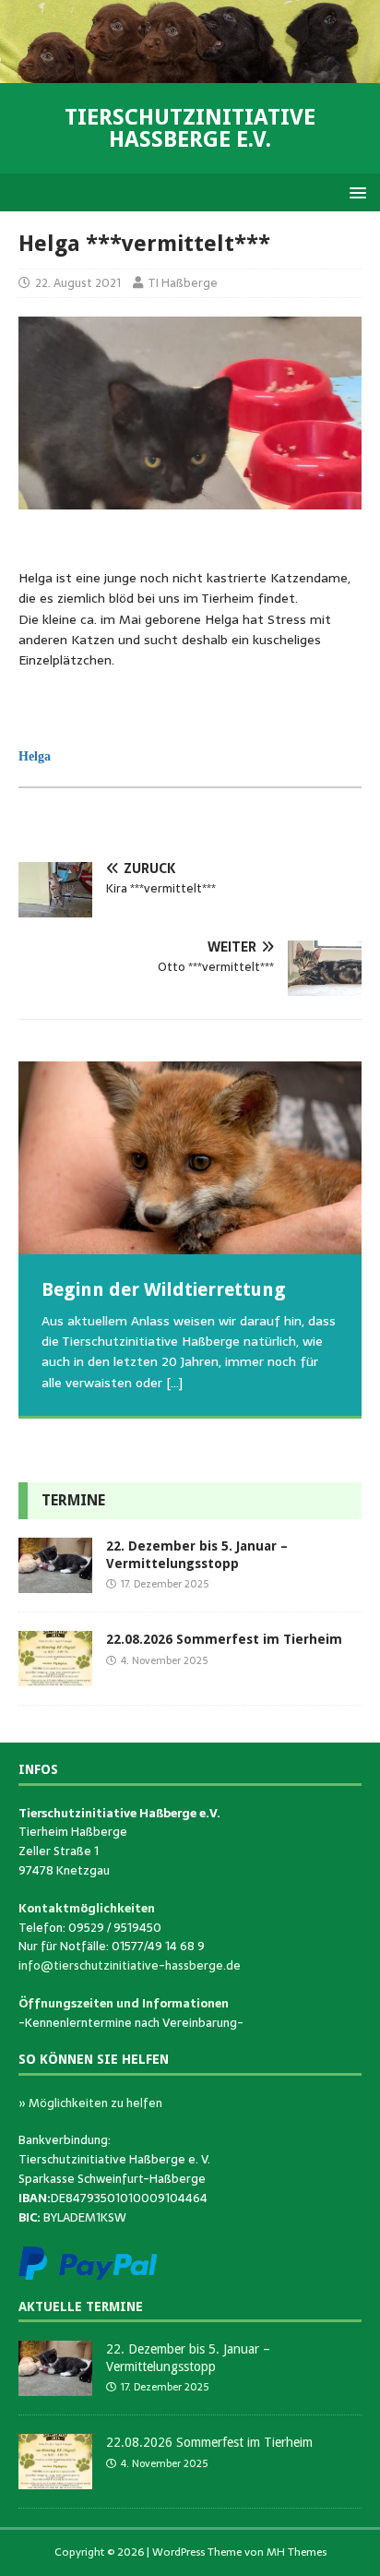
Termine (73, 1500)
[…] (174, 1383)
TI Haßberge (183, 283)
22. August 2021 (78, 283)
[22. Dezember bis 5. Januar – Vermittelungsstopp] (55, 1583)
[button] (355, 192)
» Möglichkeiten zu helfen (90, 2103)
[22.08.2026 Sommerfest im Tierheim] (55, 1676)
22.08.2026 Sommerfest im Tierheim (224, 1639)
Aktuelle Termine (81, 2306)
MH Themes (297, 2552)
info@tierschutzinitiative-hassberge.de (130, 1965)
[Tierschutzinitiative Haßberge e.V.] (190, 73)
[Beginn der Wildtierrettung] (190, 1158)
